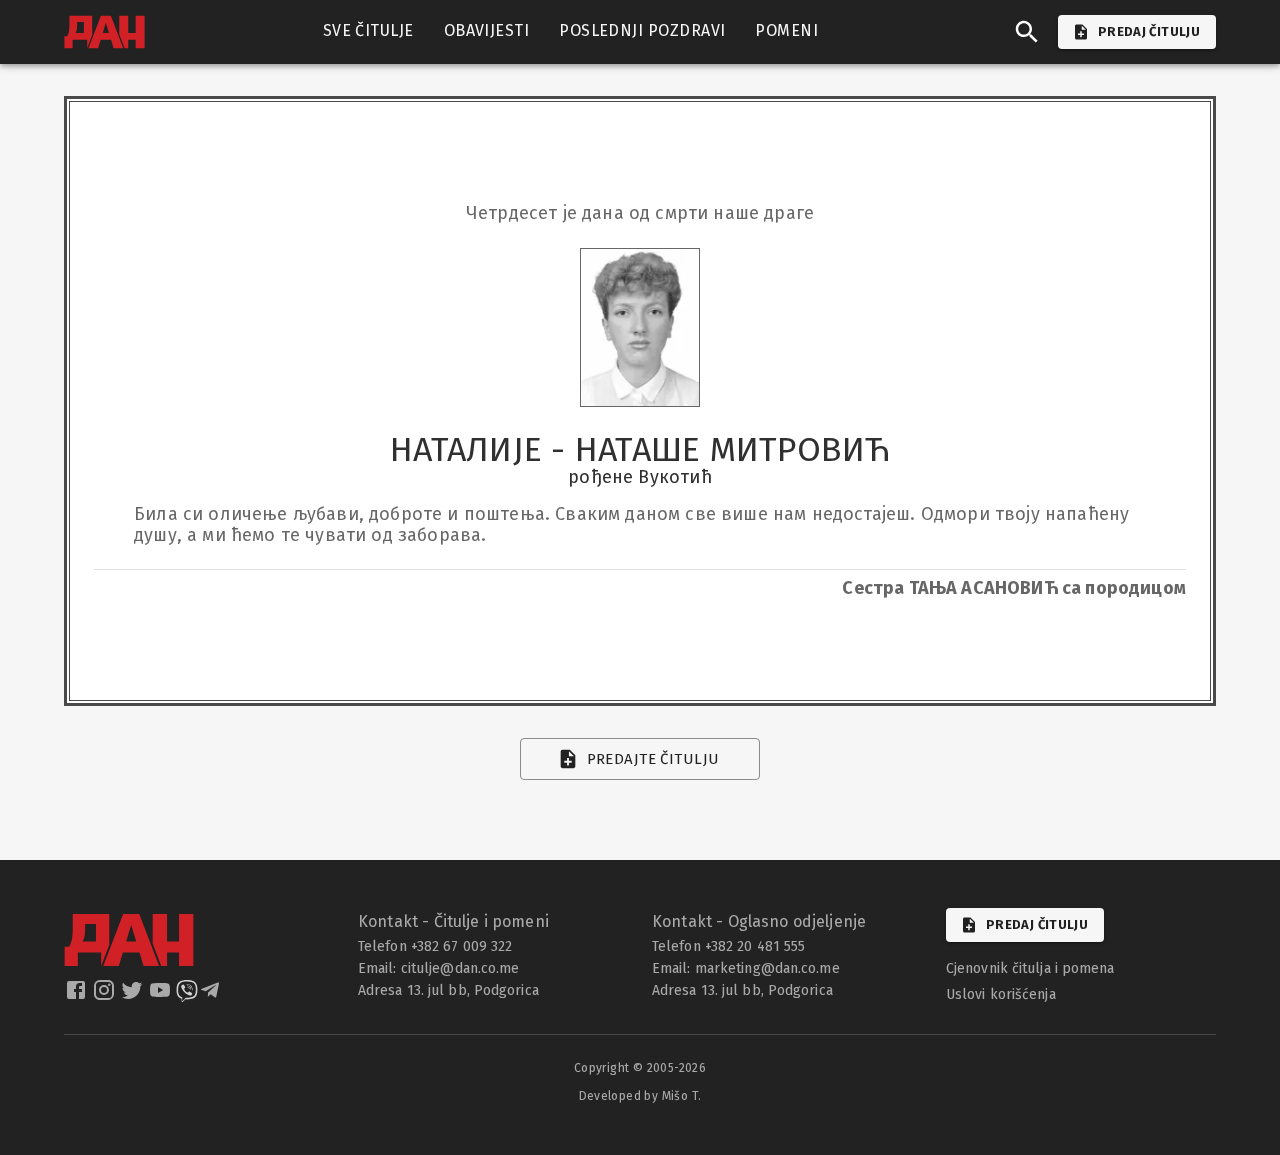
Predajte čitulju (653, 759)
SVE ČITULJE (368, 30)
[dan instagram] (106, 996)
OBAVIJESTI (487, 30)
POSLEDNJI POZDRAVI (642, 30)
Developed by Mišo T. (640, 1096)
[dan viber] (187, 996)
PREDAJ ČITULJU (1149, 31)
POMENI (786, 30)
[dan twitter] (134, 996)
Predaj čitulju (1037, 924)
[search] (1027, 32)
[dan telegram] (212, 996)
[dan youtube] (162, 996)
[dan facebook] (78, 996)
